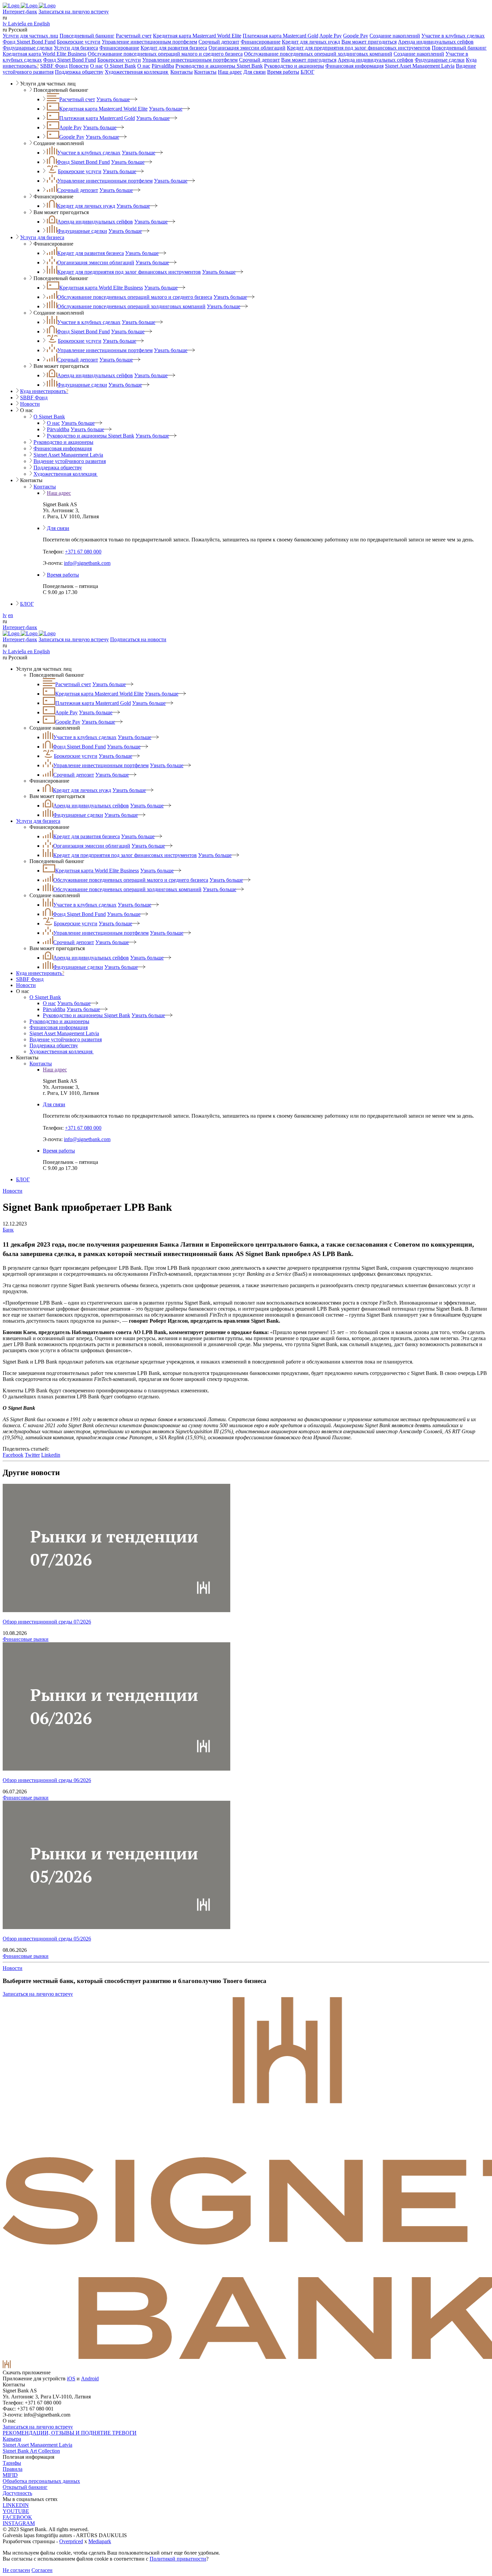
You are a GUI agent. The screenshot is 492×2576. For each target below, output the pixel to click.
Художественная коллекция (137, 72)
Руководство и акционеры (294, 66)
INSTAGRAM (19, 2523)
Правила (13, 2469)
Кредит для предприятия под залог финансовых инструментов (359, 48)
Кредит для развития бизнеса (174, 48)
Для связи (255, 72)
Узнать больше (113, 99)
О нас (97, 66)
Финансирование (261, 42)
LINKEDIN (16, 2505)
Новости (79, 66)
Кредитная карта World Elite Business (45, 54)
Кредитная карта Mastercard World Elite (197, 36)
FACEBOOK (17, 2517)
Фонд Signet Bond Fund (29, 42)
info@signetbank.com (87, 563)
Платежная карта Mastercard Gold (280, 36)
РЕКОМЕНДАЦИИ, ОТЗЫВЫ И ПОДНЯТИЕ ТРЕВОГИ (70, 2433)
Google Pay (356, 36)
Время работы (283, 72)
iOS (71, 2379)
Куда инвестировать (44, 391)
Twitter (32, 1455)
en (11, 615)
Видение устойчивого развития (70, 461)
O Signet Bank (120, 66)
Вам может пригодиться (369, 42)
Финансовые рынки (26, 1639)
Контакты (182, 72)
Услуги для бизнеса (76, 48)
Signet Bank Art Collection (31, 2451)
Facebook (13, 1455)
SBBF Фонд (54, 66)
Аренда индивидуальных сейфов (436, 42)
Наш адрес (230, 72)
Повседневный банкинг (87, 36)
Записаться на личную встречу (74, 12)
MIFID (10, 2475)
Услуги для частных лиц (30, 36)
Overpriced (71, 2541)
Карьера (12, 2439)
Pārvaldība (163, 66)
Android (90, 2379)
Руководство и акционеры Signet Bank (219, 66)
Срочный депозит (219, 42)
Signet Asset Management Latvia (420, 66)
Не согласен (16, 2570)
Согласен (42, 2570)
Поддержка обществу (79, 72)
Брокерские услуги (79, 42)
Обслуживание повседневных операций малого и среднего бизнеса (165, 54)
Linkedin (51, 1455)
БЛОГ (307, 72)
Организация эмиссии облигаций (247, 48)
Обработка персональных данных (41, 2481)
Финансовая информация (354, 66)
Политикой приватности (178, 2559)
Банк (8, 1230)
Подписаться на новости (138, 639)
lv (5, 615)
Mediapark (100, 2541)
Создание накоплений (395, 36)
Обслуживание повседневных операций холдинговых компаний (318, 54)
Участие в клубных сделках (453, 36)
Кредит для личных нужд (311, 42)
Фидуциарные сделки (28, 48)
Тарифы (12, 2463)
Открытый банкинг (25, 2487)
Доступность (17, 2493)
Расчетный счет (134, 36)
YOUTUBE (16, 2511)
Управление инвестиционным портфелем (149, 42)
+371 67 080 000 (83, 552)
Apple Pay (331, 36)
